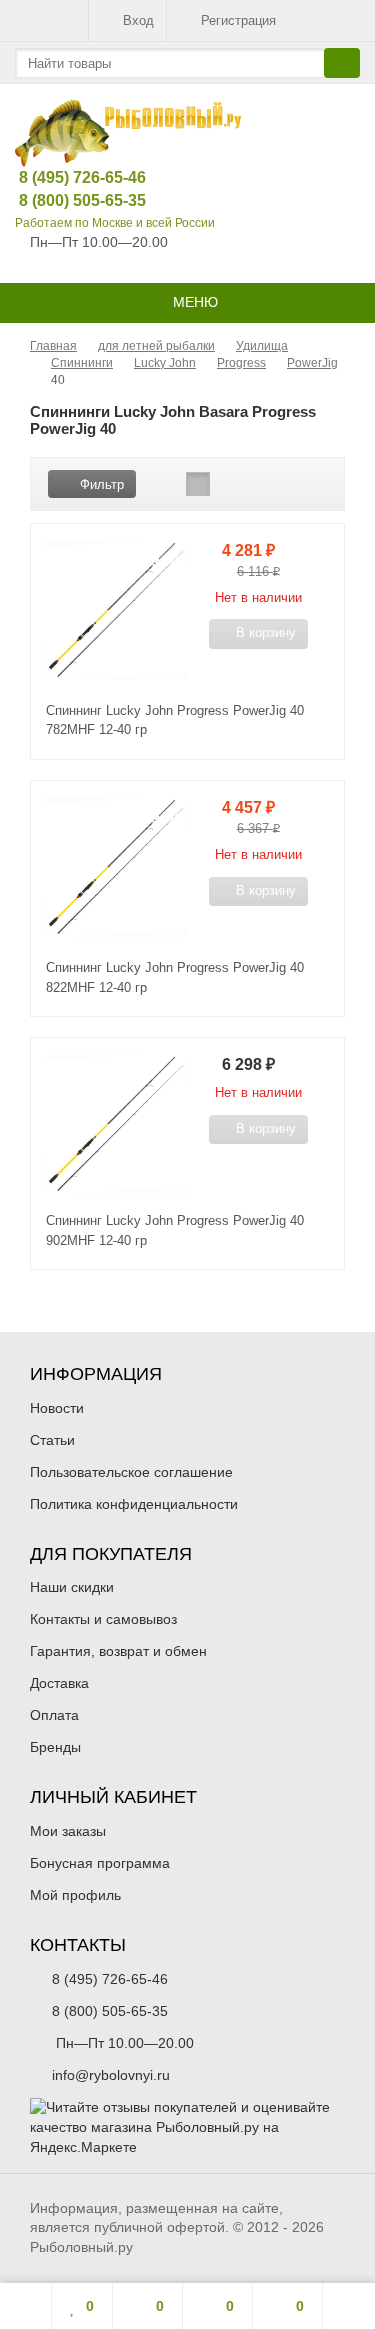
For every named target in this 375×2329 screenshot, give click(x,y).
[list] (198, 484)
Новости (57, 1408)
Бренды (55, 1747)
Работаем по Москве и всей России (115, 223)
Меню (193, 302)
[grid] (167, 484)
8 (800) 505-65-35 (67, 200)
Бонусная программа (100, 1863)
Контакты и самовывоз (103, 1619)
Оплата (54, 1715)
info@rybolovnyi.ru (111, 2075)
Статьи (52, 1440)
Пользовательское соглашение (131, 1472)
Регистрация (238, 20)
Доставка (59, 1683)
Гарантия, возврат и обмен (118, 1651)
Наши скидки (72, 1587)
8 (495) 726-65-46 (67, 177)
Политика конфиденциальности (134, 1504)
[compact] (229, 484)
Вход (138, 20)
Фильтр (102, 484)
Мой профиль (75, 1895)
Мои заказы (68, 1831)
